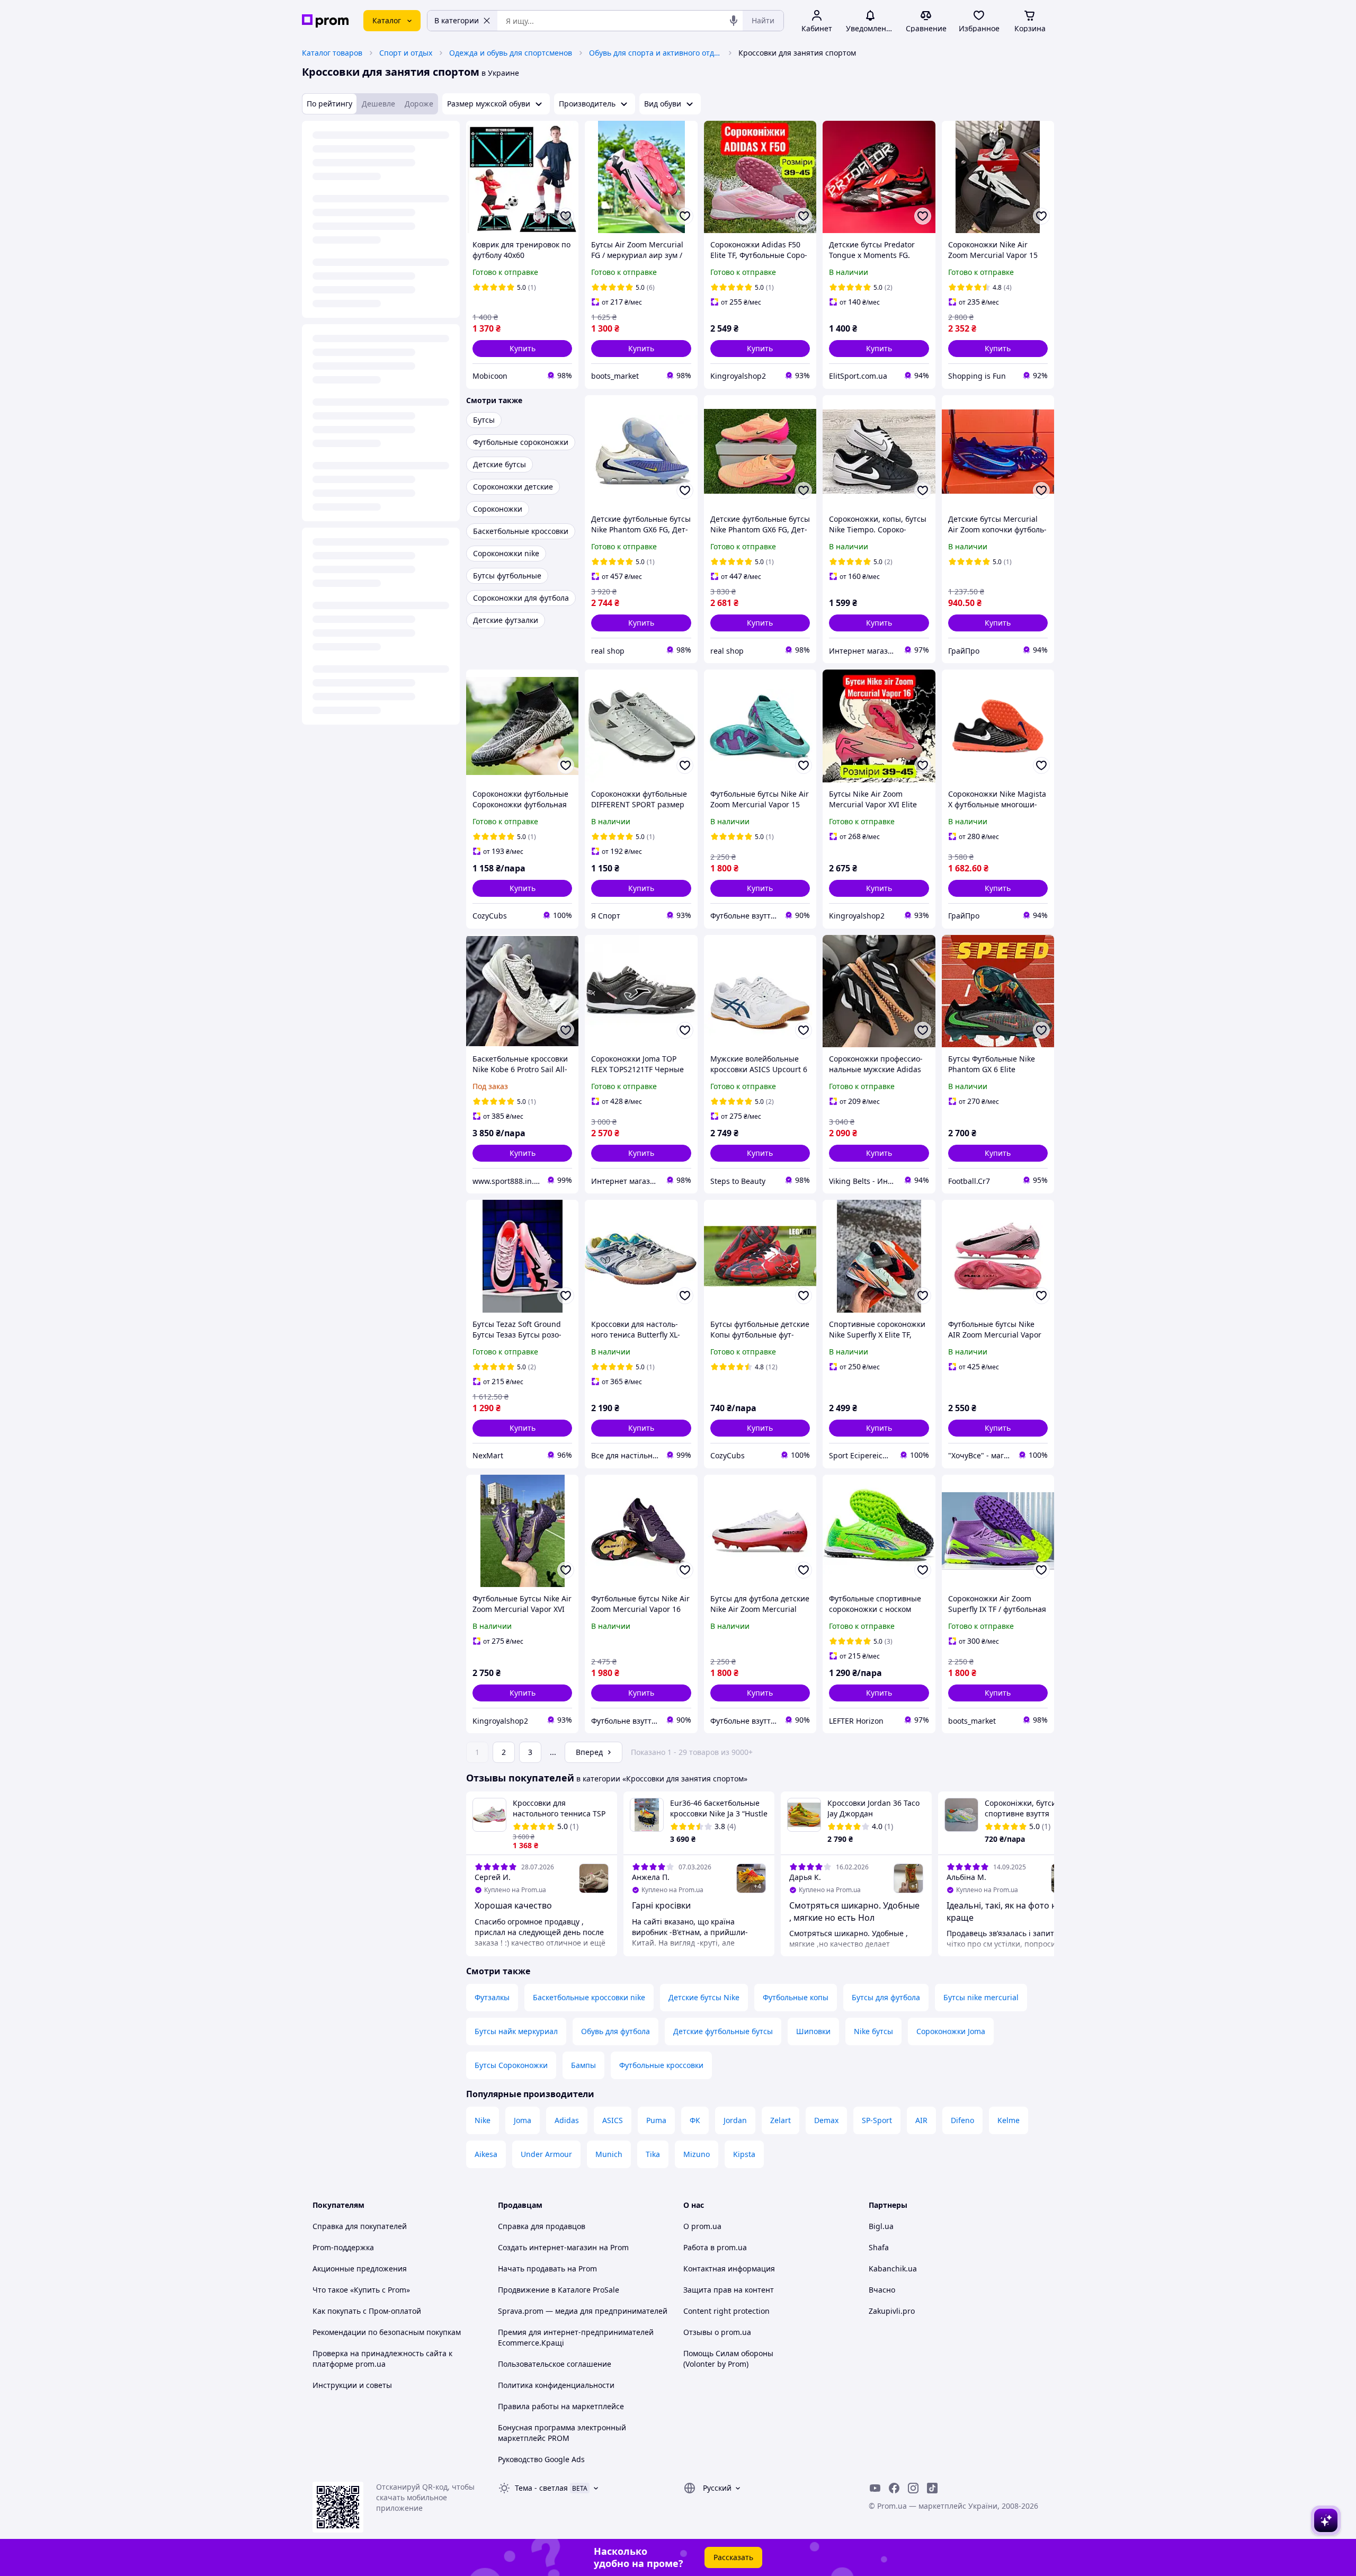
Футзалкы (492, 1997)
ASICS (613, 2120)
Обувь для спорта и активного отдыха (655, 53)
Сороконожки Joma (951, 2031)
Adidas (567, 2120)
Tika (653, 2154)
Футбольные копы (796, 1997)
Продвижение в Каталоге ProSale (559, 2290)
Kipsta (744, 2154)
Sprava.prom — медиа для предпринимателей (583, 2311)
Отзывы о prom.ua (717, 2332)
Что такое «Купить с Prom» (361, 2290)
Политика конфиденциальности (556, 2385)
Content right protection (726, 2311)
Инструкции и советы (352, 2385)
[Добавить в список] (566, 216)
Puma (656, 2120)
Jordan (735, 2120)
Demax (826, 2120)
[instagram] (913, 2488)
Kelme (1009, 2120)
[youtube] (875, 2488)
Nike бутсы (873, 2031)
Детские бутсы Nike (704, 1997)
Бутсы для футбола (886, 1997)
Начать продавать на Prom (547, 2269)
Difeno (962, 2120)
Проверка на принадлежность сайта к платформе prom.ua (382, 2359)
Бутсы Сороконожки (511, 2065)
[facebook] (894, 2488)
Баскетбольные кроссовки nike (589, 1997)
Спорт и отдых (406, 53)
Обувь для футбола (615, 2031)
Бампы (583, 2065)
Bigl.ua (881, 2226)
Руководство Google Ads (541, 2459)
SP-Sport (877, 2120)
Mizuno (697, 2154)
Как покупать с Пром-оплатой (367, 2311)
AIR (921, 2120)
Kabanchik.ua (893, 2269)
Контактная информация (729, 2269)
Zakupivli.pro (892, 2311)
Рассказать (733, 2557)
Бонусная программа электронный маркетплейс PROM (562, 2433)
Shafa (879, 2247)
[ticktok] (932, 2488)
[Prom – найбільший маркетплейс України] (325, 21)
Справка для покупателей (360, 2226)
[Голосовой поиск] (734, 21)
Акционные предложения (360, 2269)
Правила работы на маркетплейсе (561, 2406)
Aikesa (486, 2154)
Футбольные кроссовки (661, 2065)
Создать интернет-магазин (547, 2247)
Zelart (780, 2120)
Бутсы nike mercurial (981, 1997)
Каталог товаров (332, 53)
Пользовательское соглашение (555, 2364)
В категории (457, 20)
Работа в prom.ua (715, 2247)
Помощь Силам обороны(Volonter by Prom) (728, 2359)
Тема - (541, 2488)
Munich (609, 2154)
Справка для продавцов (542, 2226)
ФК (695, 2120)
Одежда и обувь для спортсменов (511, 53)
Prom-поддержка (343, 2247)
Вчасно (882, 2290)
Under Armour (546, 2154)
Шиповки (813, 2031)
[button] (522, 349)
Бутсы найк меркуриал (516, 2031)
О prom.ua (702, 2226)
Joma (523, 2120)
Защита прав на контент (729, 2290)
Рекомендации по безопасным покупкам (387, 2332)
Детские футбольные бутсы (723, 2031)
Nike (483, 2120)
